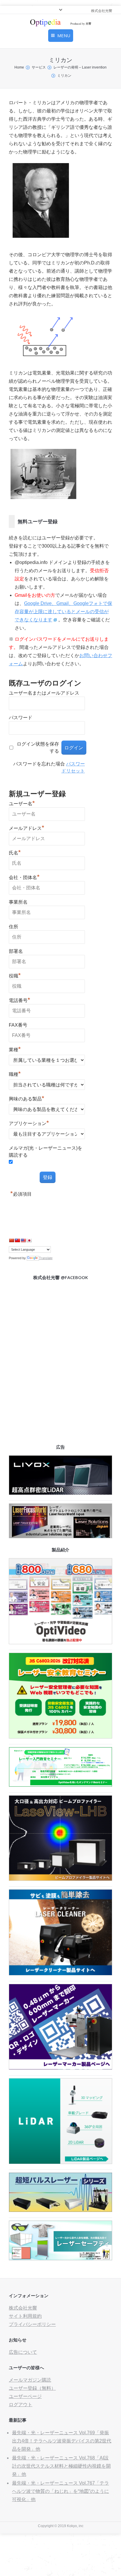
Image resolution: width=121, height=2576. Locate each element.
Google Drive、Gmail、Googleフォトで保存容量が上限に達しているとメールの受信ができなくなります (63, 612)
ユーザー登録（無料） (32, 2388)
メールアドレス (27, 828)
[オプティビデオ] (60, 1643)
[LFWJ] (60, 1537)
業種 (15, 1049)
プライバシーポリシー (32, 2324)
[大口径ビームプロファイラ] (60, 1879)
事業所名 (18, 902)
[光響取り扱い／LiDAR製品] (60, 2162)
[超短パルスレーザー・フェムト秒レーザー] (60, 2210)
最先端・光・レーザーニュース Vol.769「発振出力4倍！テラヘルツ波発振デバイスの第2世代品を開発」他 (62, 2441)
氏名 (15, 852)
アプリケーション (29, 1123)
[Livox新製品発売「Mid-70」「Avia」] (60, 1493)
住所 (14, 927)
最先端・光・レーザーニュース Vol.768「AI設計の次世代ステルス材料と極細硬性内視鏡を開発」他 (61, 2466)
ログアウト (21, 2405)
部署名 (16, 951)
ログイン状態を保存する (38, 747)
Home (19, 67)
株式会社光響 (23, 2308)
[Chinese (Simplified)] (11, 1240)
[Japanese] (29, 1240)
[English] (23, 1240)
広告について (23, 2352)
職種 (15, 1074)
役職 (15, 975)
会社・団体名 (24, 877)
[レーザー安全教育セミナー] (60, 1737)
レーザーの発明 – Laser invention (80, 67)
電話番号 (20, 1000)
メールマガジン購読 (30, 2380)
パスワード (21, 718)
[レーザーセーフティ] (60, 2259)
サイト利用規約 (25, 2316)
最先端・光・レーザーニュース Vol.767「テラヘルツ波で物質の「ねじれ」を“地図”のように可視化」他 (60, 2491)
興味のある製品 (27, 1098)
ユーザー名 (22, 803)
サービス (39, 67)
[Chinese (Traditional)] (17, 1240)
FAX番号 (18, 1025)
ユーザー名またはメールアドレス (44, 693)
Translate (46, 1258)
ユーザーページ (25, 2396)
